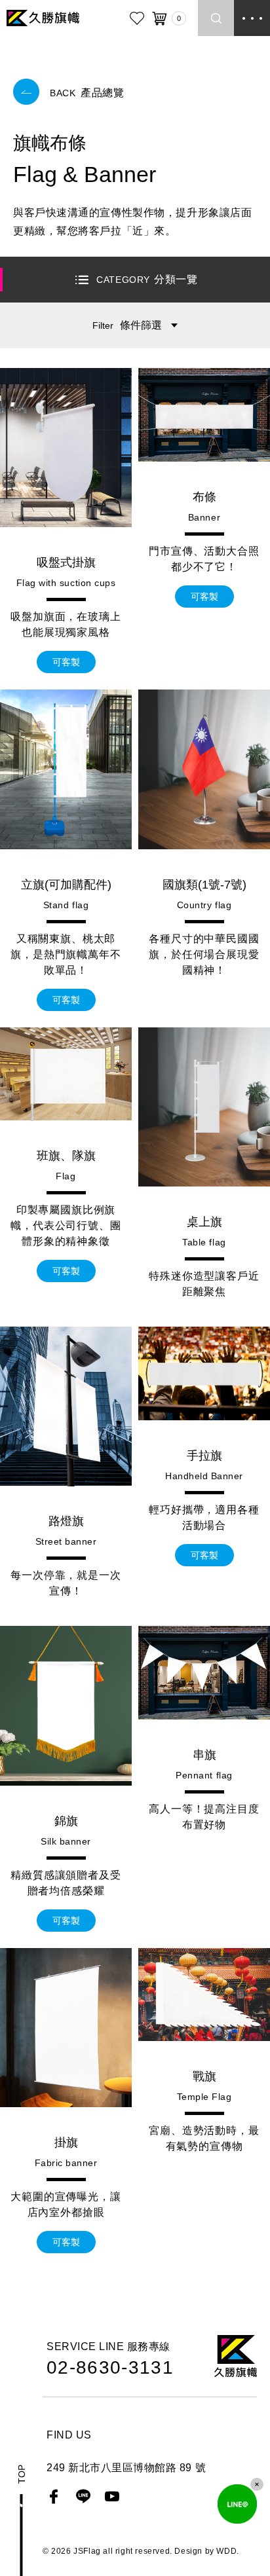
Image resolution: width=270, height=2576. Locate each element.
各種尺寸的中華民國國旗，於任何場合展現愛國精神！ (204, 954)
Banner (204, 517)
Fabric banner (66, 2163)
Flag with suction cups (66, 583)
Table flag (204, 1242)
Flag (66, 1176)
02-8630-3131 (110, 2368)
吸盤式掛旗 (66, 562)
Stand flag (66, 905)
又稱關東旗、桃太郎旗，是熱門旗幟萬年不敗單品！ (66, 954)
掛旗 (66, 2143)
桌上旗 (204, 1222)
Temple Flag (204, 2097)
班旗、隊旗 (66, 1156)
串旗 (204, 1755)
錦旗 (66, 1821)
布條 (204, 497)
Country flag (204, 905)
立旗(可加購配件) (66, 885)
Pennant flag (204, 1775)
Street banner (66, 1541)
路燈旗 (66, 1521)
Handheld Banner (204, 1476)
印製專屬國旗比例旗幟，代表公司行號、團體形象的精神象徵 (66, 1225)
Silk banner (66, 1841)
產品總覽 (87, 93)
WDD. (227, 2551)
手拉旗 (204, 1456)
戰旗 (204, 2076)
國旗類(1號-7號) (204, 885)
